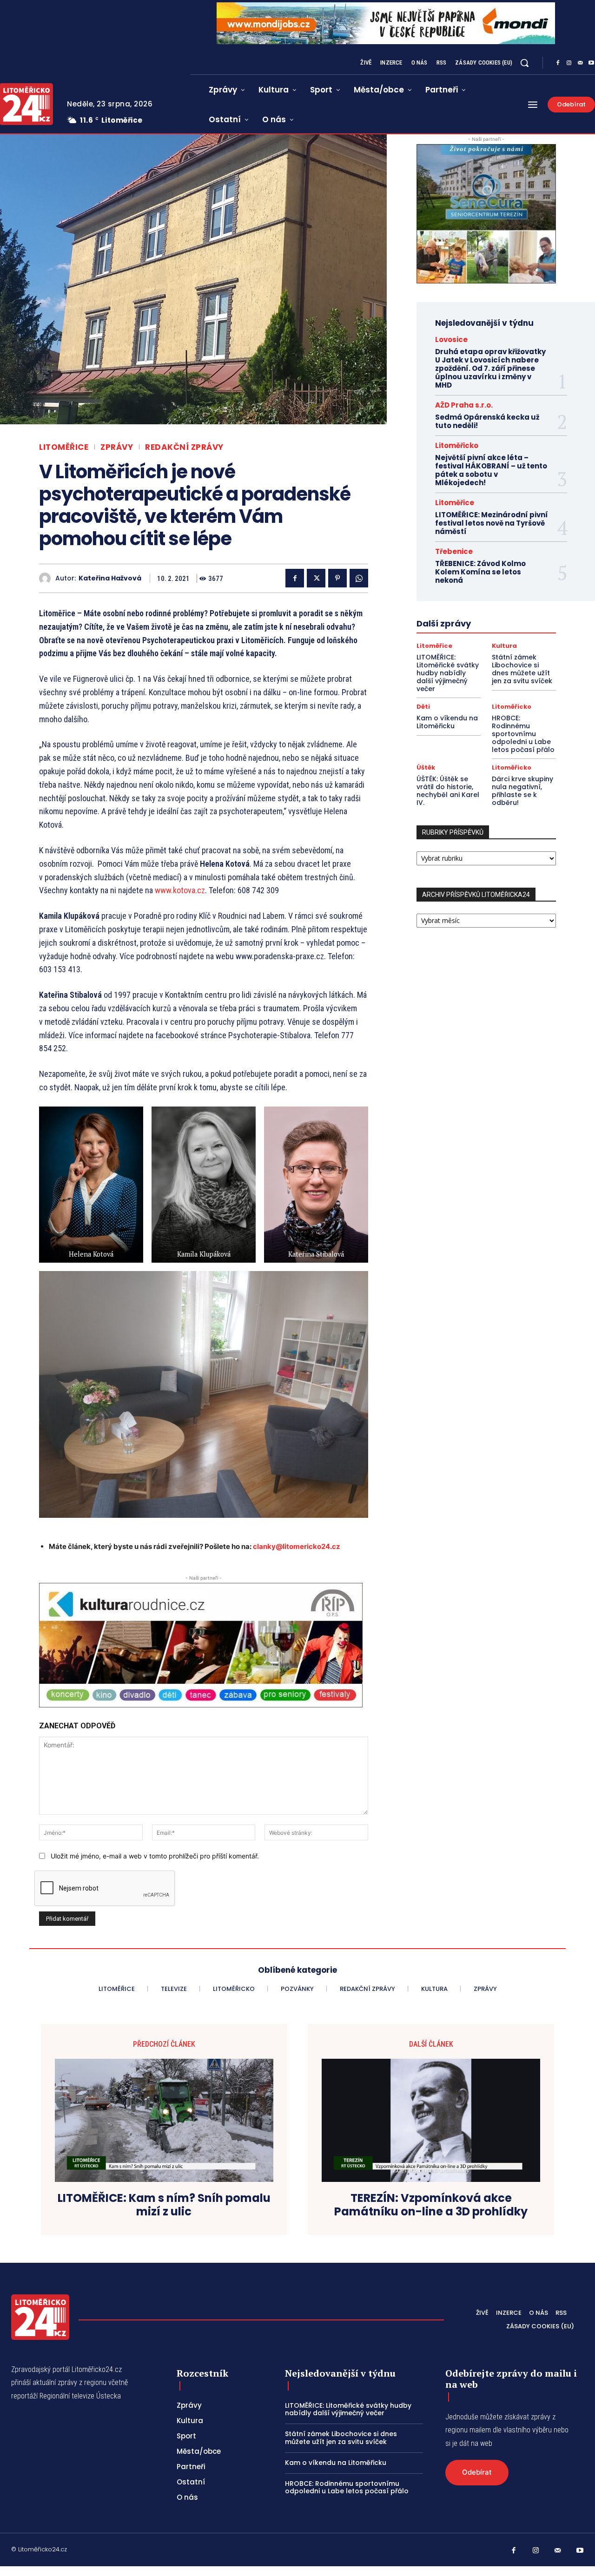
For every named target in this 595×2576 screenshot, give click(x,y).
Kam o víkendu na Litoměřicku (447, 722)
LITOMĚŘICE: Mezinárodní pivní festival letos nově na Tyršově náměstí (492, 523)
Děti (423, 707)
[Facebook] (558, 63)
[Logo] (40, 2317)
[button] (524, 63)
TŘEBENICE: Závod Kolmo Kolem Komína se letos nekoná (480, 572)
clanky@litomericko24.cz (297, 1546)
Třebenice (454, 551)
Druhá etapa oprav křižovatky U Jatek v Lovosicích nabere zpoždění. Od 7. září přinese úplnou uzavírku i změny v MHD (490, 368)
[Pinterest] (337, 578)
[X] (316, 578)
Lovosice (451, 339)
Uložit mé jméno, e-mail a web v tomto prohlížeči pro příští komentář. (155, 1856)
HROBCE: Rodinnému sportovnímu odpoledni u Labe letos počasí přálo (523, 734)
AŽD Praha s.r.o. (464, 405)
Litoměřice (64, 447)
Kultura (504, 646)
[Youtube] (580, 2551)
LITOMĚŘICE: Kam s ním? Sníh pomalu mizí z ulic (164, 2205)
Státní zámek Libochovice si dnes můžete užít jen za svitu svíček (522, 669)
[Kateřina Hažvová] (47, 578)
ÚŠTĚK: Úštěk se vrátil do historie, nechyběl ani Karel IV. (448, 791)
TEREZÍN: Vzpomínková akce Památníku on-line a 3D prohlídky (431, 2205)
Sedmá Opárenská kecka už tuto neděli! (487, 421)
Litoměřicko (457, 445)
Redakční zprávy (184, 447)
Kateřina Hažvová (110, 578)
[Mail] (580, 63)
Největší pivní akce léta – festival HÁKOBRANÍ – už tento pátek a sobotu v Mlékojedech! (491, 470)
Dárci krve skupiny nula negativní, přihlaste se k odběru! (522, 791)
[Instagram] (569, 63)
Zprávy (117, 447)
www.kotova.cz (180, 890)
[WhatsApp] (359, 578)
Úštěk (426, 768)
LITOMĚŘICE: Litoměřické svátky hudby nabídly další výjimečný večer (448, 673)
